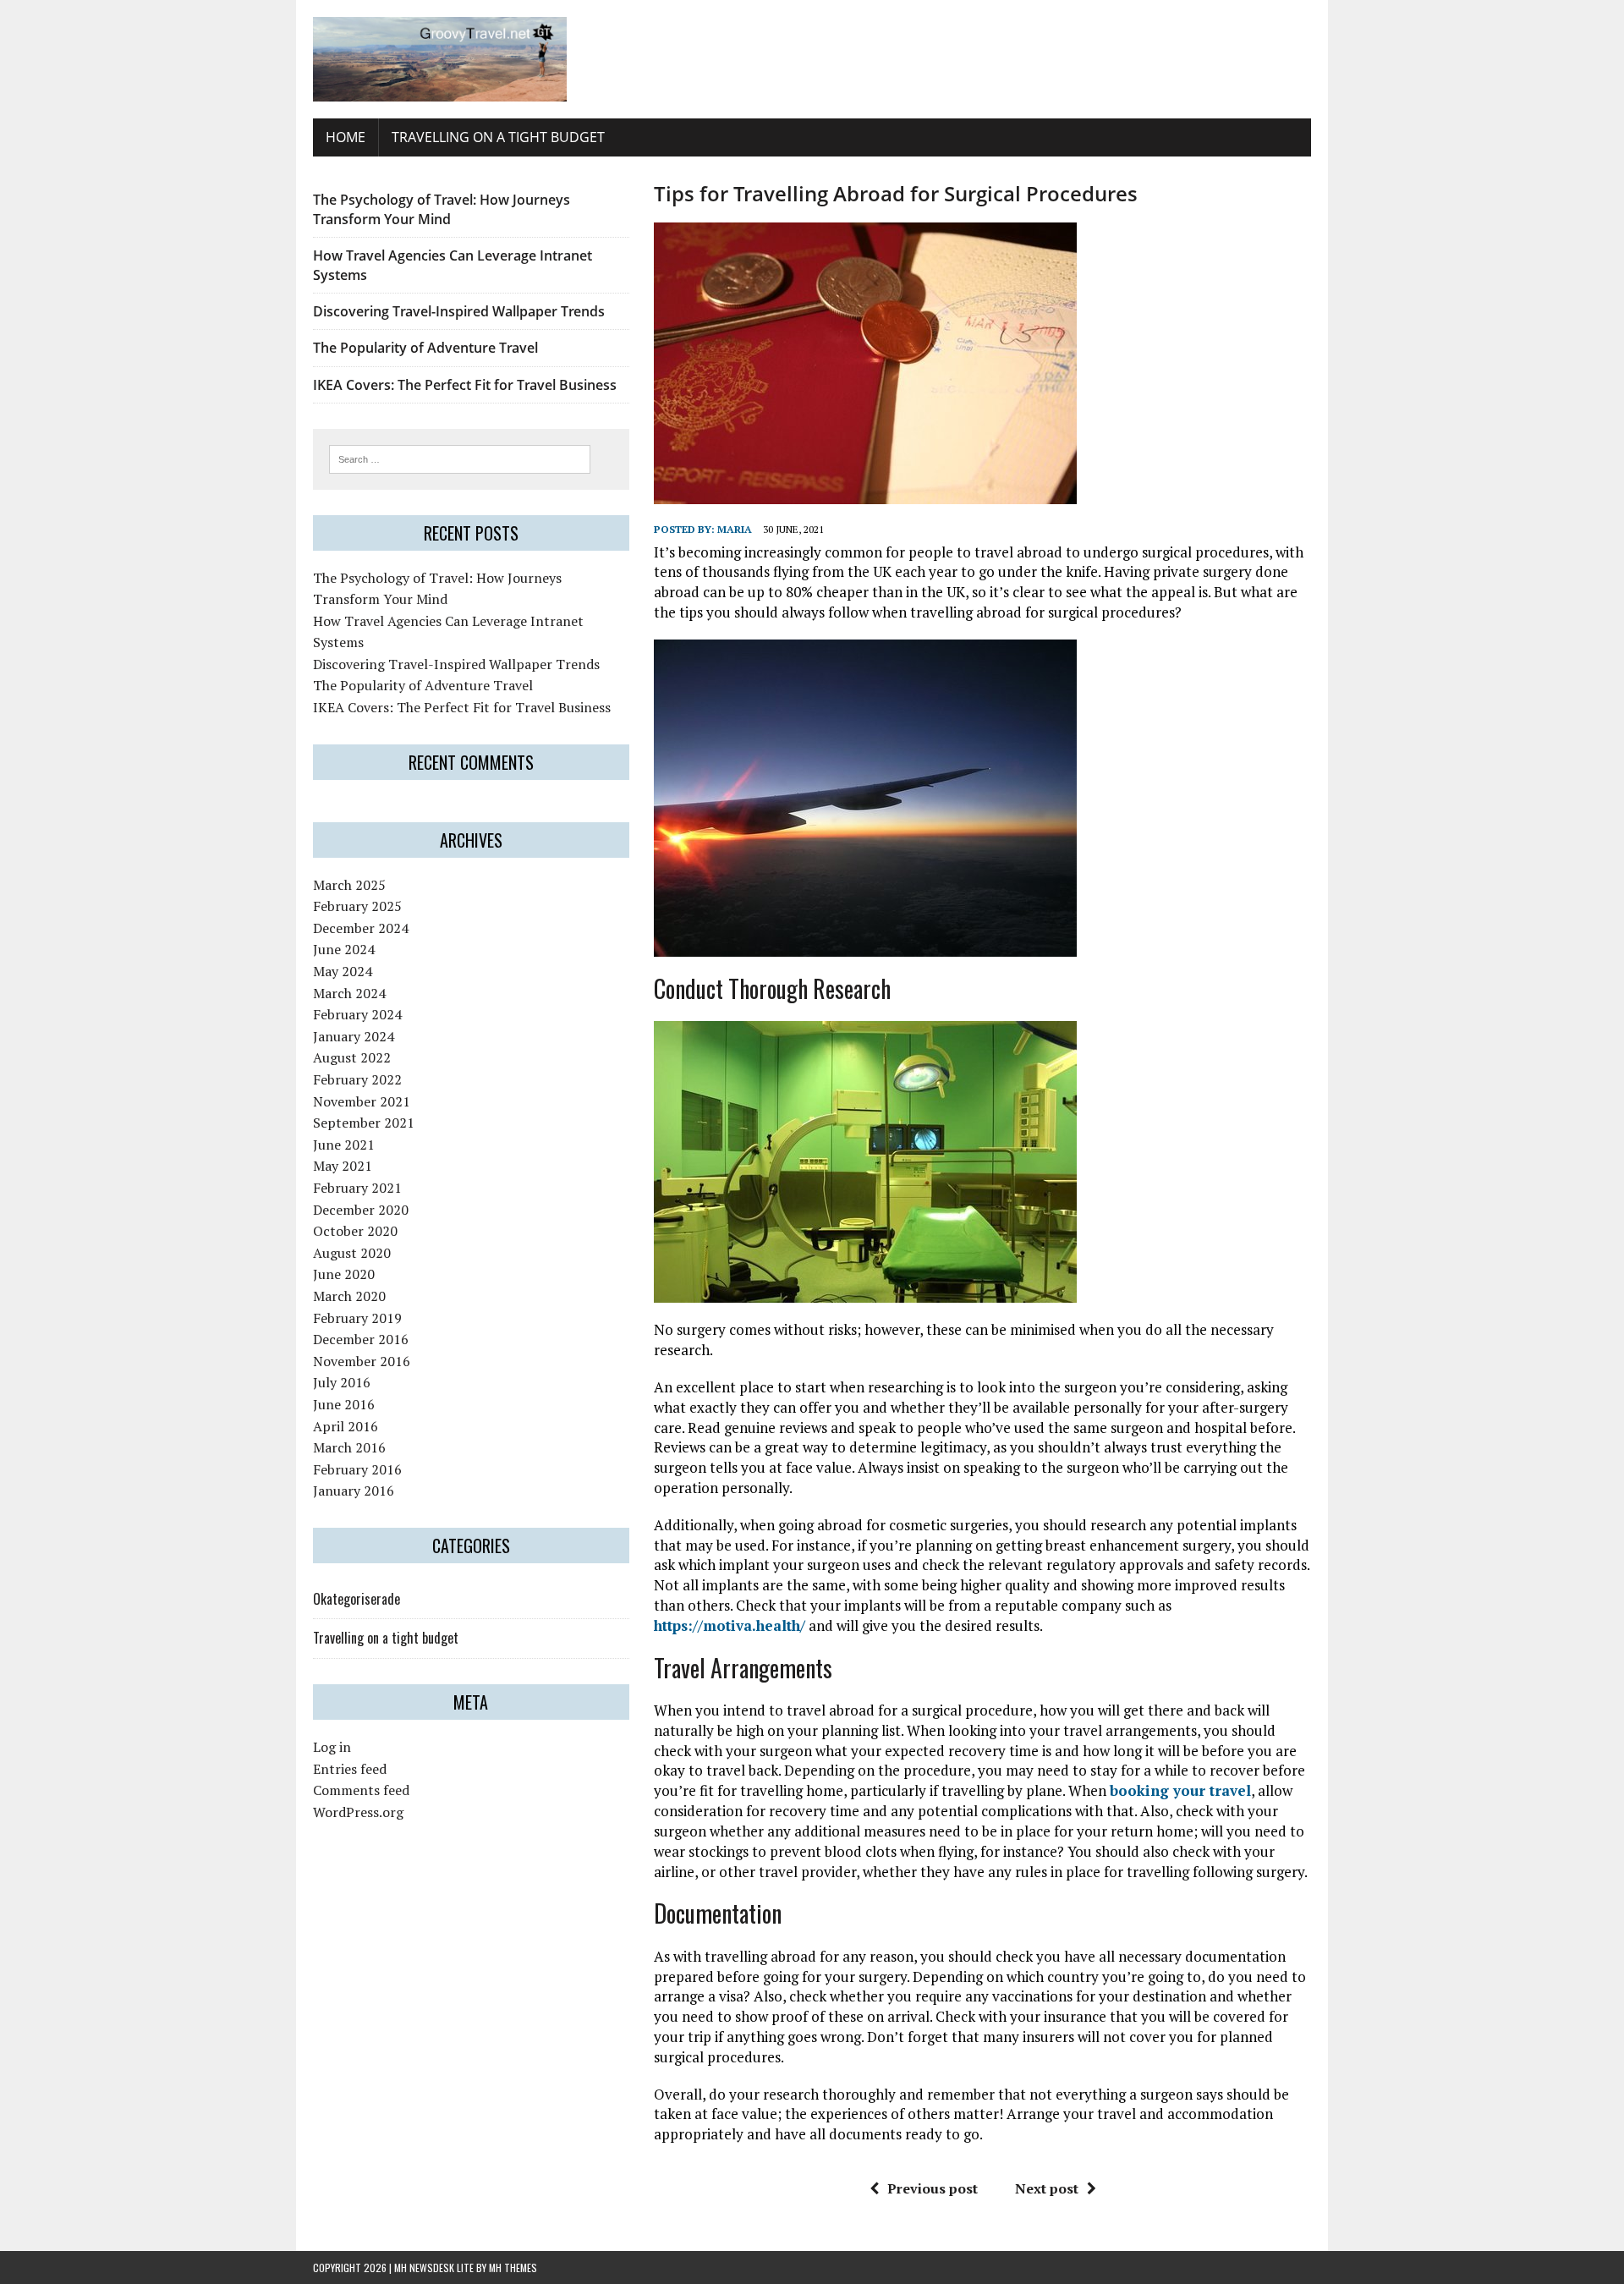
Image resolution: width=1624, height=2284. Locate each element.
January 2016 (354, 1491)
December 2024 (361, 928)
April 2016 (346, 1426)
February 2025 (357, 906)
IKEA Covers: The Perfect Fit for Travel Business (465, 385)
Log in (332, 1747)
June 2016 (344, 1404)
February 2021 (357, 1188)
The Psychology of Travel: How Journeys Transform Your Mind (442, 209)
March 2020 (349, 1296)
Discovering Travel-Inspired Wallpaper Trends (459, 311)
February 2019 (357, 1318)
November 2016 (362, 1361)
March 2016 (349, 1447)
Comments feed (361, 1790)
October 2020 (355, 1231)
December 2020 (361, 1210)
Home (346, 137)
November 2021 (362, 1101)
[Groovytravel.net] (812, 59)
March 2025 (349, 885)
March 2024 (349, 993)
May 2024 (343, 971)
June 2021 (344, 1145)
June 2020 (344, 1274)
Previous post (933, 2188)
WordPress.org (358, 1812)
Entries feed (350, 1769)
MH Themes (513, 2268)
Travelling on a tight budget (498, 137)
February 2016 (357, 1469)
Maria (735, 529)
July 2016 (342, 1382)
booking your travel (1180, 1790)
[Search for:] (460, 458)
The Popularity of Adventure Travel (425, 348)
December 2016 (361, 1339)
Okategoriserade (357, 1599)
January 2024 (354, 1036)
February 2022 (357, 1079)
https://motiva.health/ (730, 1625)
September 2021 (364, 1123)
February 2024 (357, 1014)
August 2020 (352, 1253)
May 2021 (343, 1166)
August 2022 (352, 1057)
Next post (1047, 2188)
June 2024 (344, 949)
